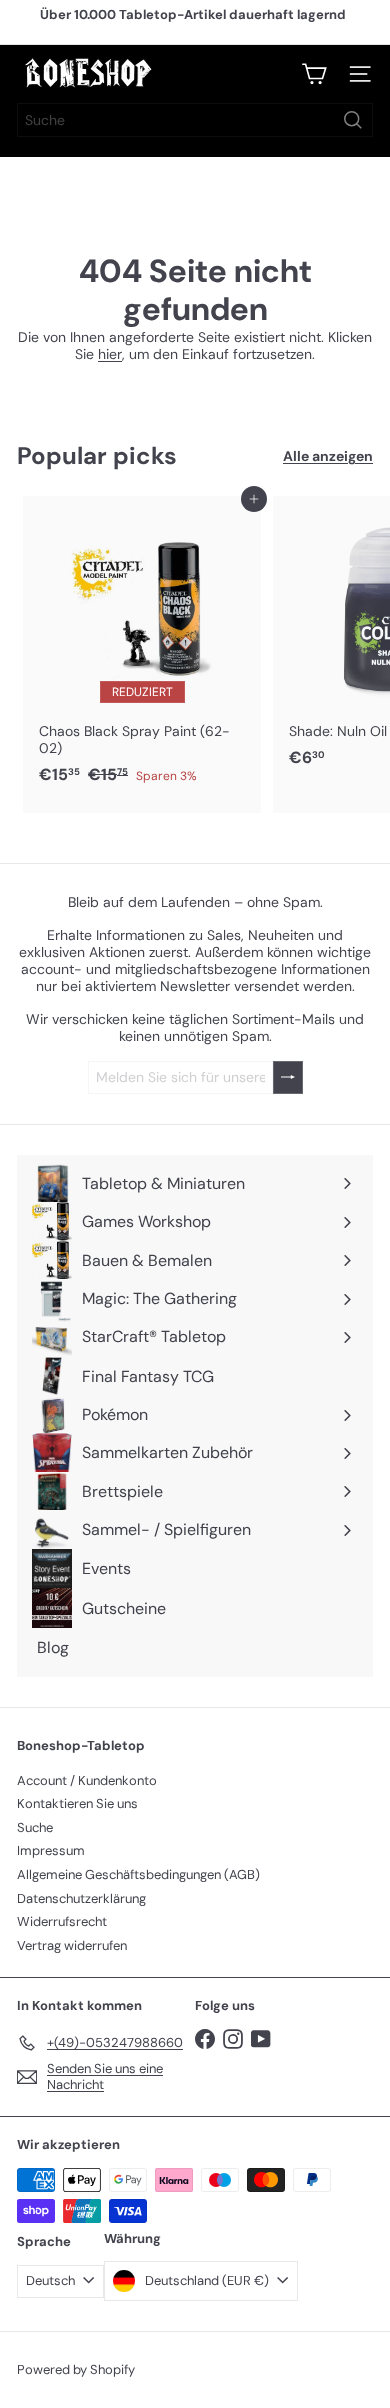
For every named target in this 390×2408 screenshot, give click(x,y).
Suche (35, 1827)
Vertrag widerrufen (72, 1945)
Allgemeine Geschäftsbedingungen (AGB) (138, 1874)
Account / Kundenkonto (87, 1780)
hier (110, 354)
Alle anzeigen (328, 456)
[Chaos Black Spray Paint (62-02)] (142, 646)
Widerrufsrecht (62, 1921)
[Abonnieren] (288, 1077)
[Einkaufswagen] (314, 74)
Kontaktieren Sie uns (77, 1803)
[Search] (353, 120)
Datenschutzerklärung (81, 1898)
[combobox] (195, 120)
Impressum (51, 1850)
